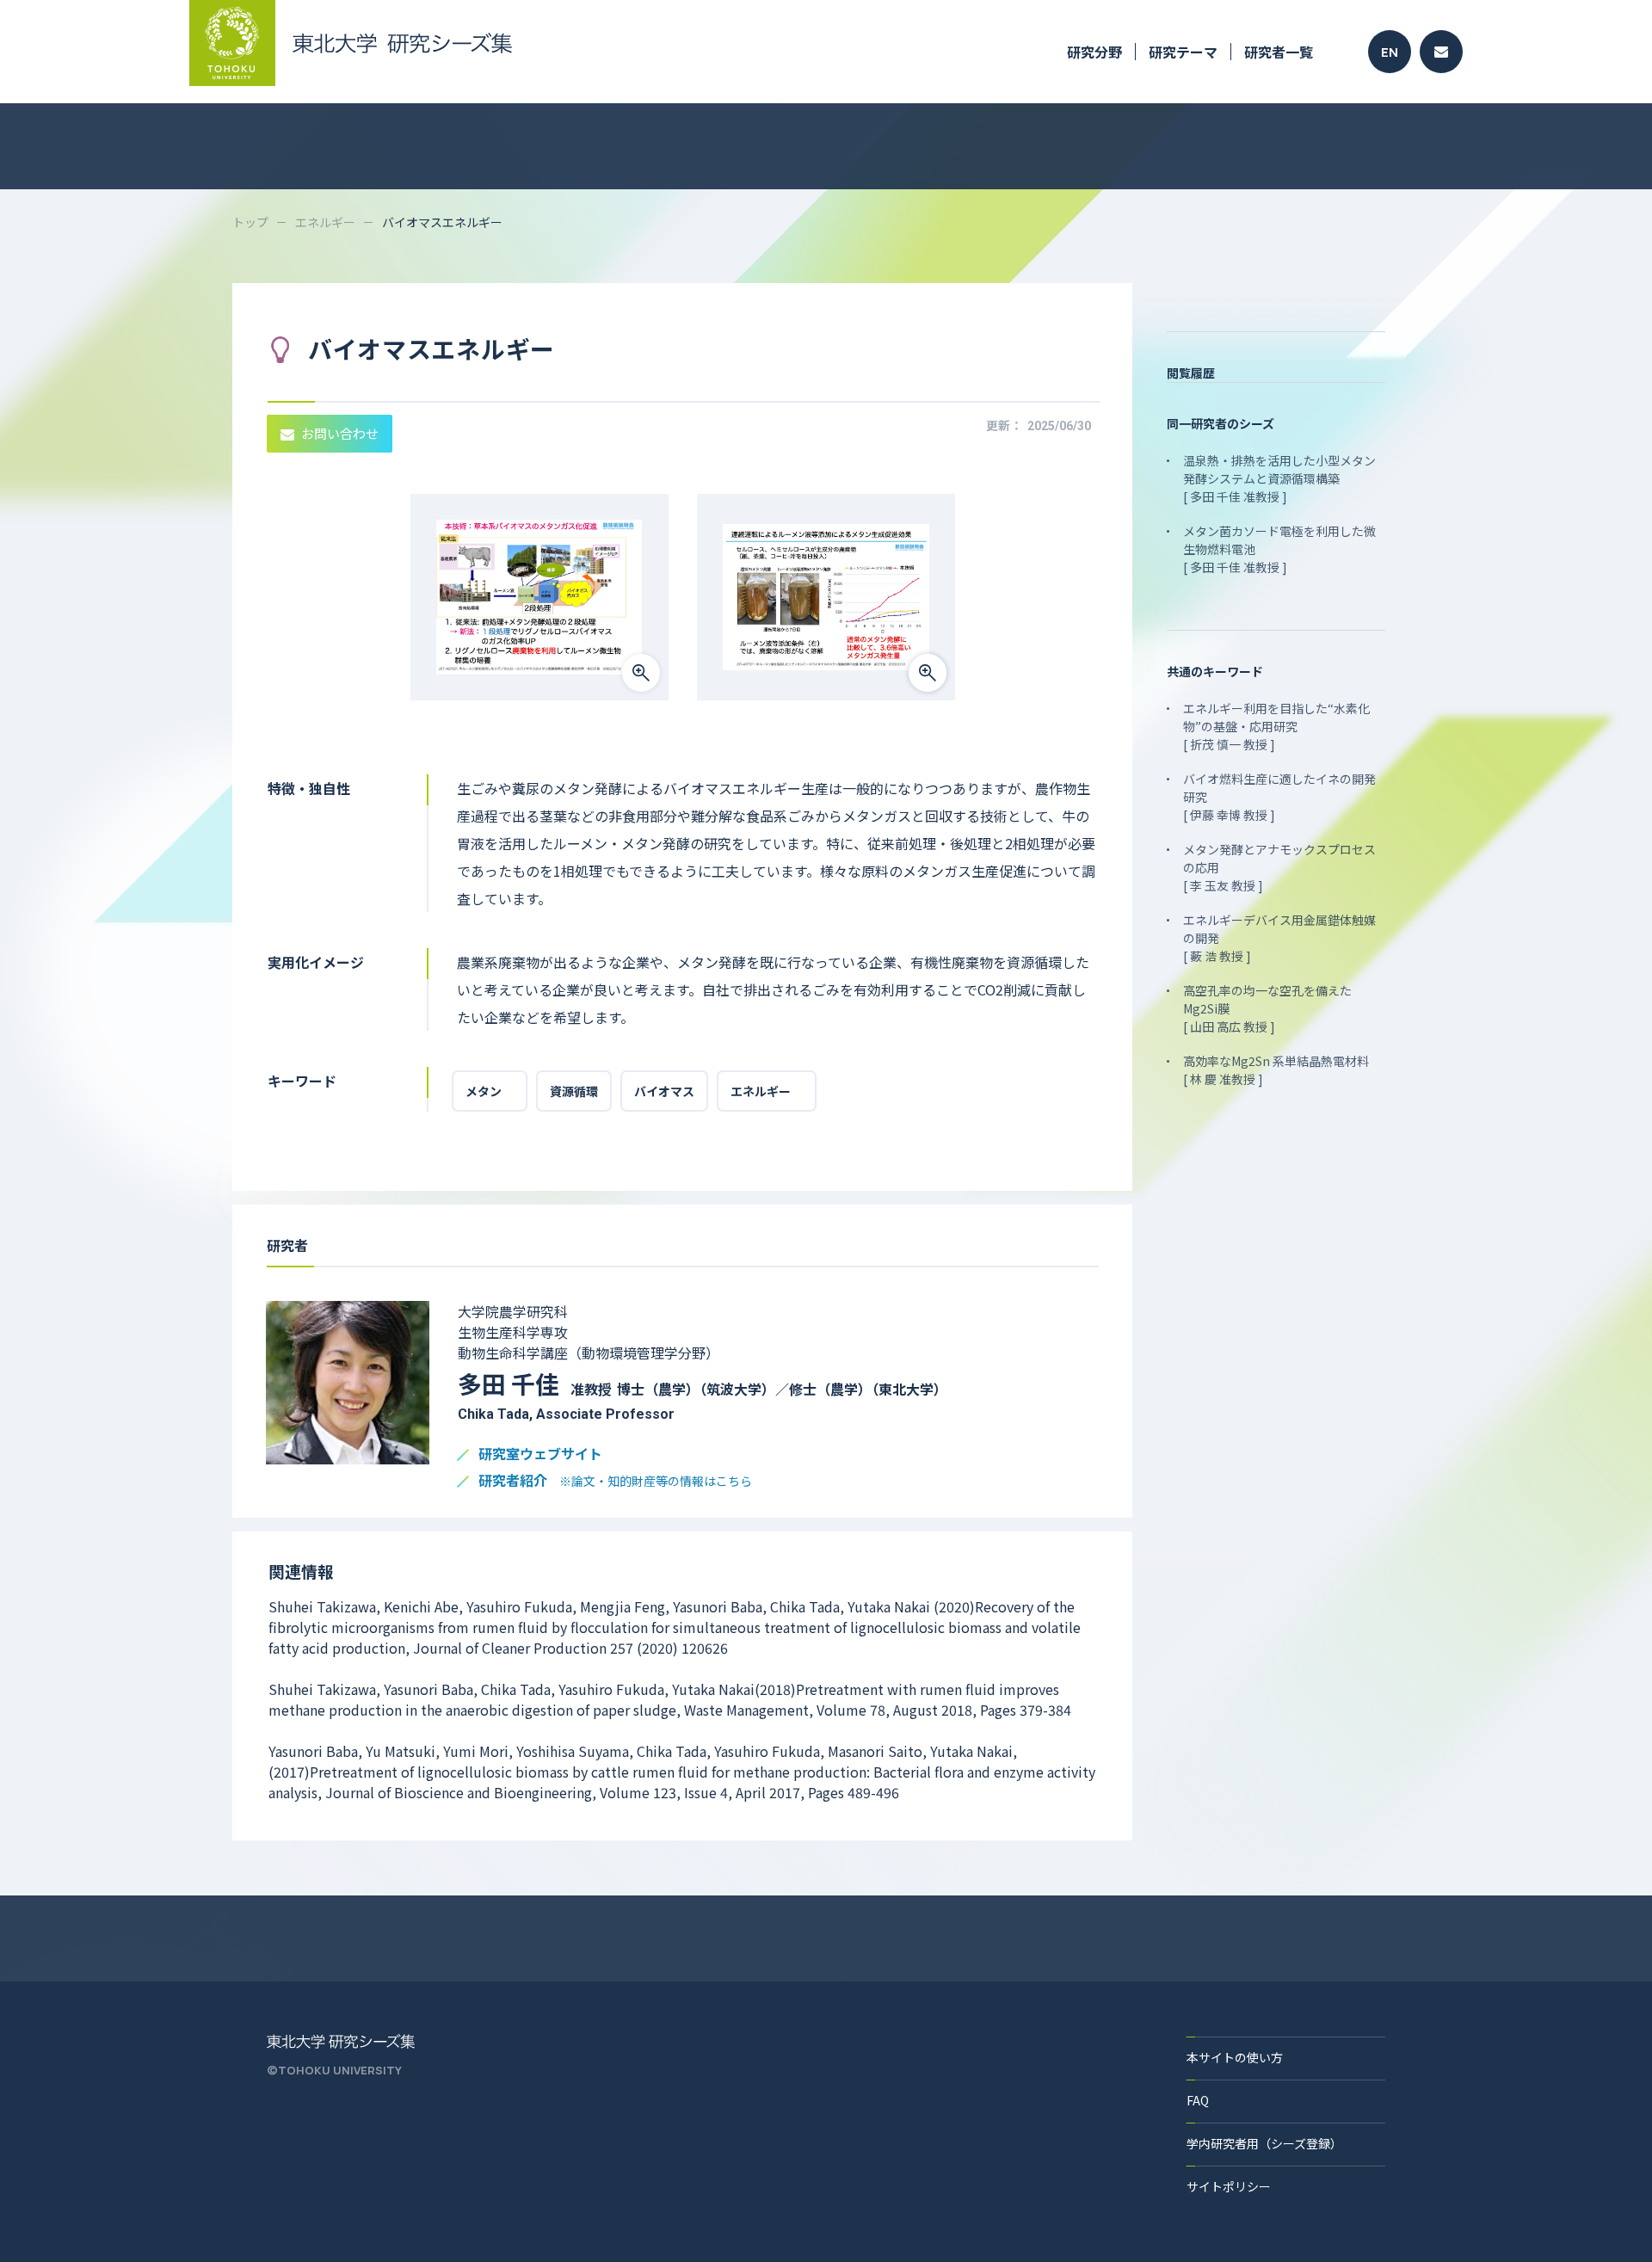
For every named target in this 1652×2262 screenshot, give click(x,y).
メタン (490, 1091)
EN (1390, 52)
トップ (250, 222)
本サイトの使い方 (1235, 2057)
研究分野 (1094, 52)
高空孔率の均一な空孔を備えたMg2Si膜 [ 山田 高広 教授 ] (1267, 1008)
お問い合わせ (340, 433)
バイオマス (664, 1091)
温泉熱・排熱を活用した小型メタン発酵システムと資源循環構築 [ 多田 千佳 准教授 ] (1279, 478)
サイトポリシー (1229, 2186)
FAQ (1198, 2100)
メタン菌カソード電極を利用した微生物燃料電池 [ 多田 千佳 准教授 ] (1279, 549)
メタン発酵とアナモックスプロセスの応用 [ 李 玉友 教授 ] (1279, 867)
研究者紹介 (615, 1481)
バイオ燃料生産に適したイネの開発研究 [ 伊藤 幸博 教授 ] (1279, 797)
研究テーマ (1183, 52)
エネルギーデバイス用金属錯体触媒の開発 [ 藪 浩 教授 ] (1279, 938)
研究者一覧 (1279, 52)
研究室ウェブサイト (540, 1455)
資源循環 (574, 1091)
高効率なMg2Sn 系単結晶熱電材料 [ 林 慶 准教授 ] (1276, 1070)
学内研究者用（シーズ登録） (1264, 2143)
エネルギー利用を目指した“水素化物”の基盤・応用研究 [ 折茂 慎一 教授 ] (1276, 726)
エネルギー (325, 222)
